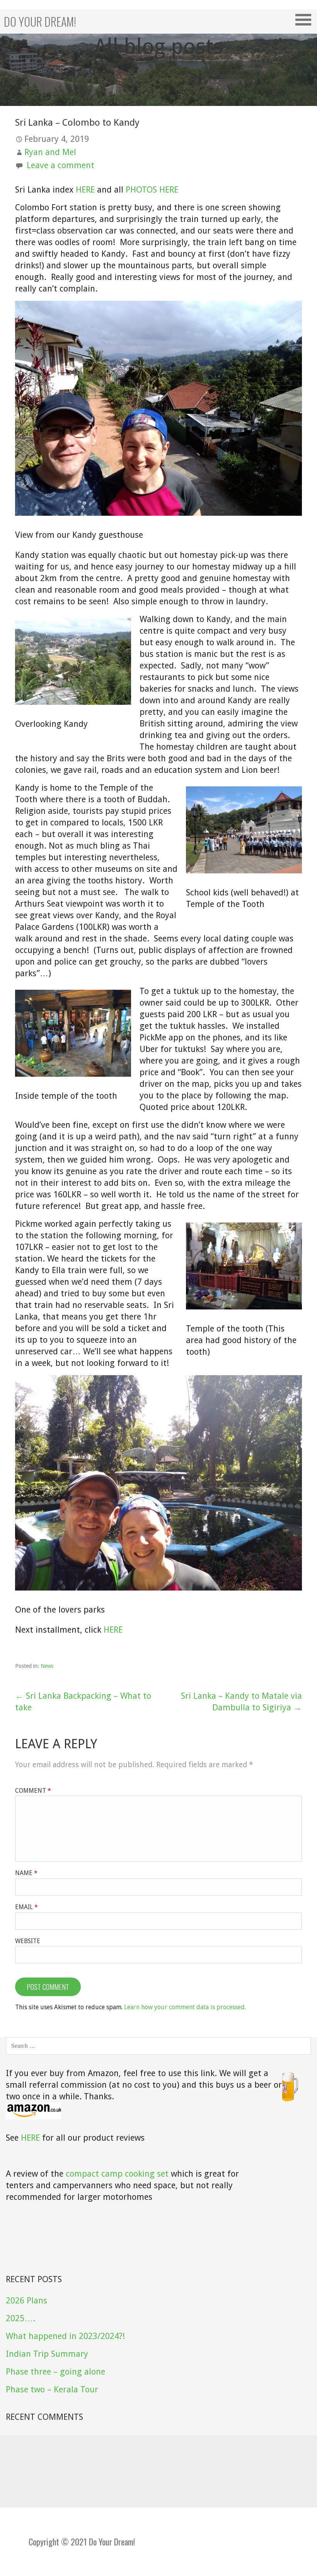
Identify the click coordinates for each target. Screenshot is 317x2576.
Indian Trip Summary (47, 2354)
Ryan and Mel (50, 152)
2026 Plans (26, 2301)
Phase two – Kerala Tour (52, 2389)
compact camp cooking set (117, 2174)
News (47, 1666)
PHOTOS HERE (152, 190)
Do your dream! (40, 21)
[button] (306, 20)
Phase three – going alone (55, 2372)
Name (26, 1873)
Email (26, 1907)
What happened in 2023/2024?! (65, 2336)
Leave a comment (61, 165)
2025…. (20, 2318)
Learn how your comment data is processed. (185, 2007)
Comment (33, 1791)
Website (28, 1941)
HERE (85, 190)
